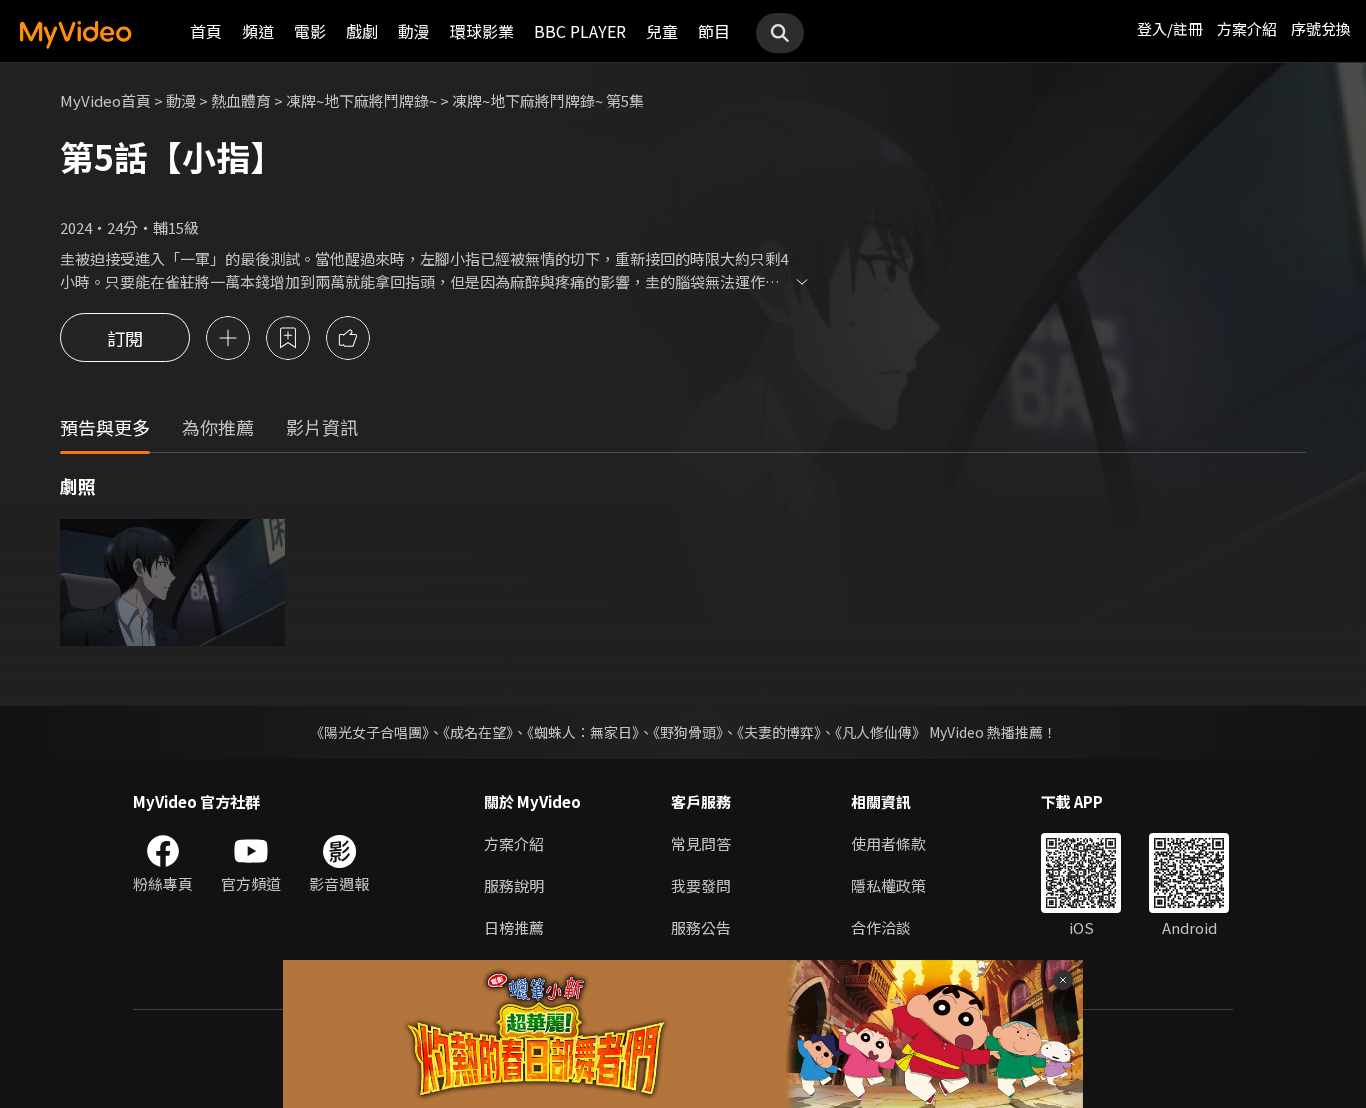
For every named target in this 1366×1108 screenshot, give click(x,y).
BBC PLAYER (580, 31)
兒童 (662, 31)
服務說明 (514, 885)
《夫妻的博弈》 (779, 732)
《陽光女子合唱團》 (369, 732)
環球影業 (482, 31)
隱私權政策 (888, 885)
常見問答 (701, 843)
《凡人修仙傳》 (880, 732)
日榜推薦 (514, 927)
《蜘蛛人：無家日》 (583, 732)
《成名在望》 (478, 732)
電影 (310, 31)
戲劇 (362, 31)
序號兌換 (1321, 28)
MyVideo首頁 (105, 100)
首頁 (206, 31)
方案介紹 (1247, 28)
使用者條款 (888, 843)
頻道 (258, 31)
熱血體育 (241, 100)
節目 (714, 31)
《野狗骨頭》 (688, 732)
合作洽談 (881, 927)
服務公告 (701, 927)
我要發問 (701, 885)
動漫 (414, 31)
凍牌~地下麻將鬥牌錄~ (361, 100)
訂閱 (125, 338)
